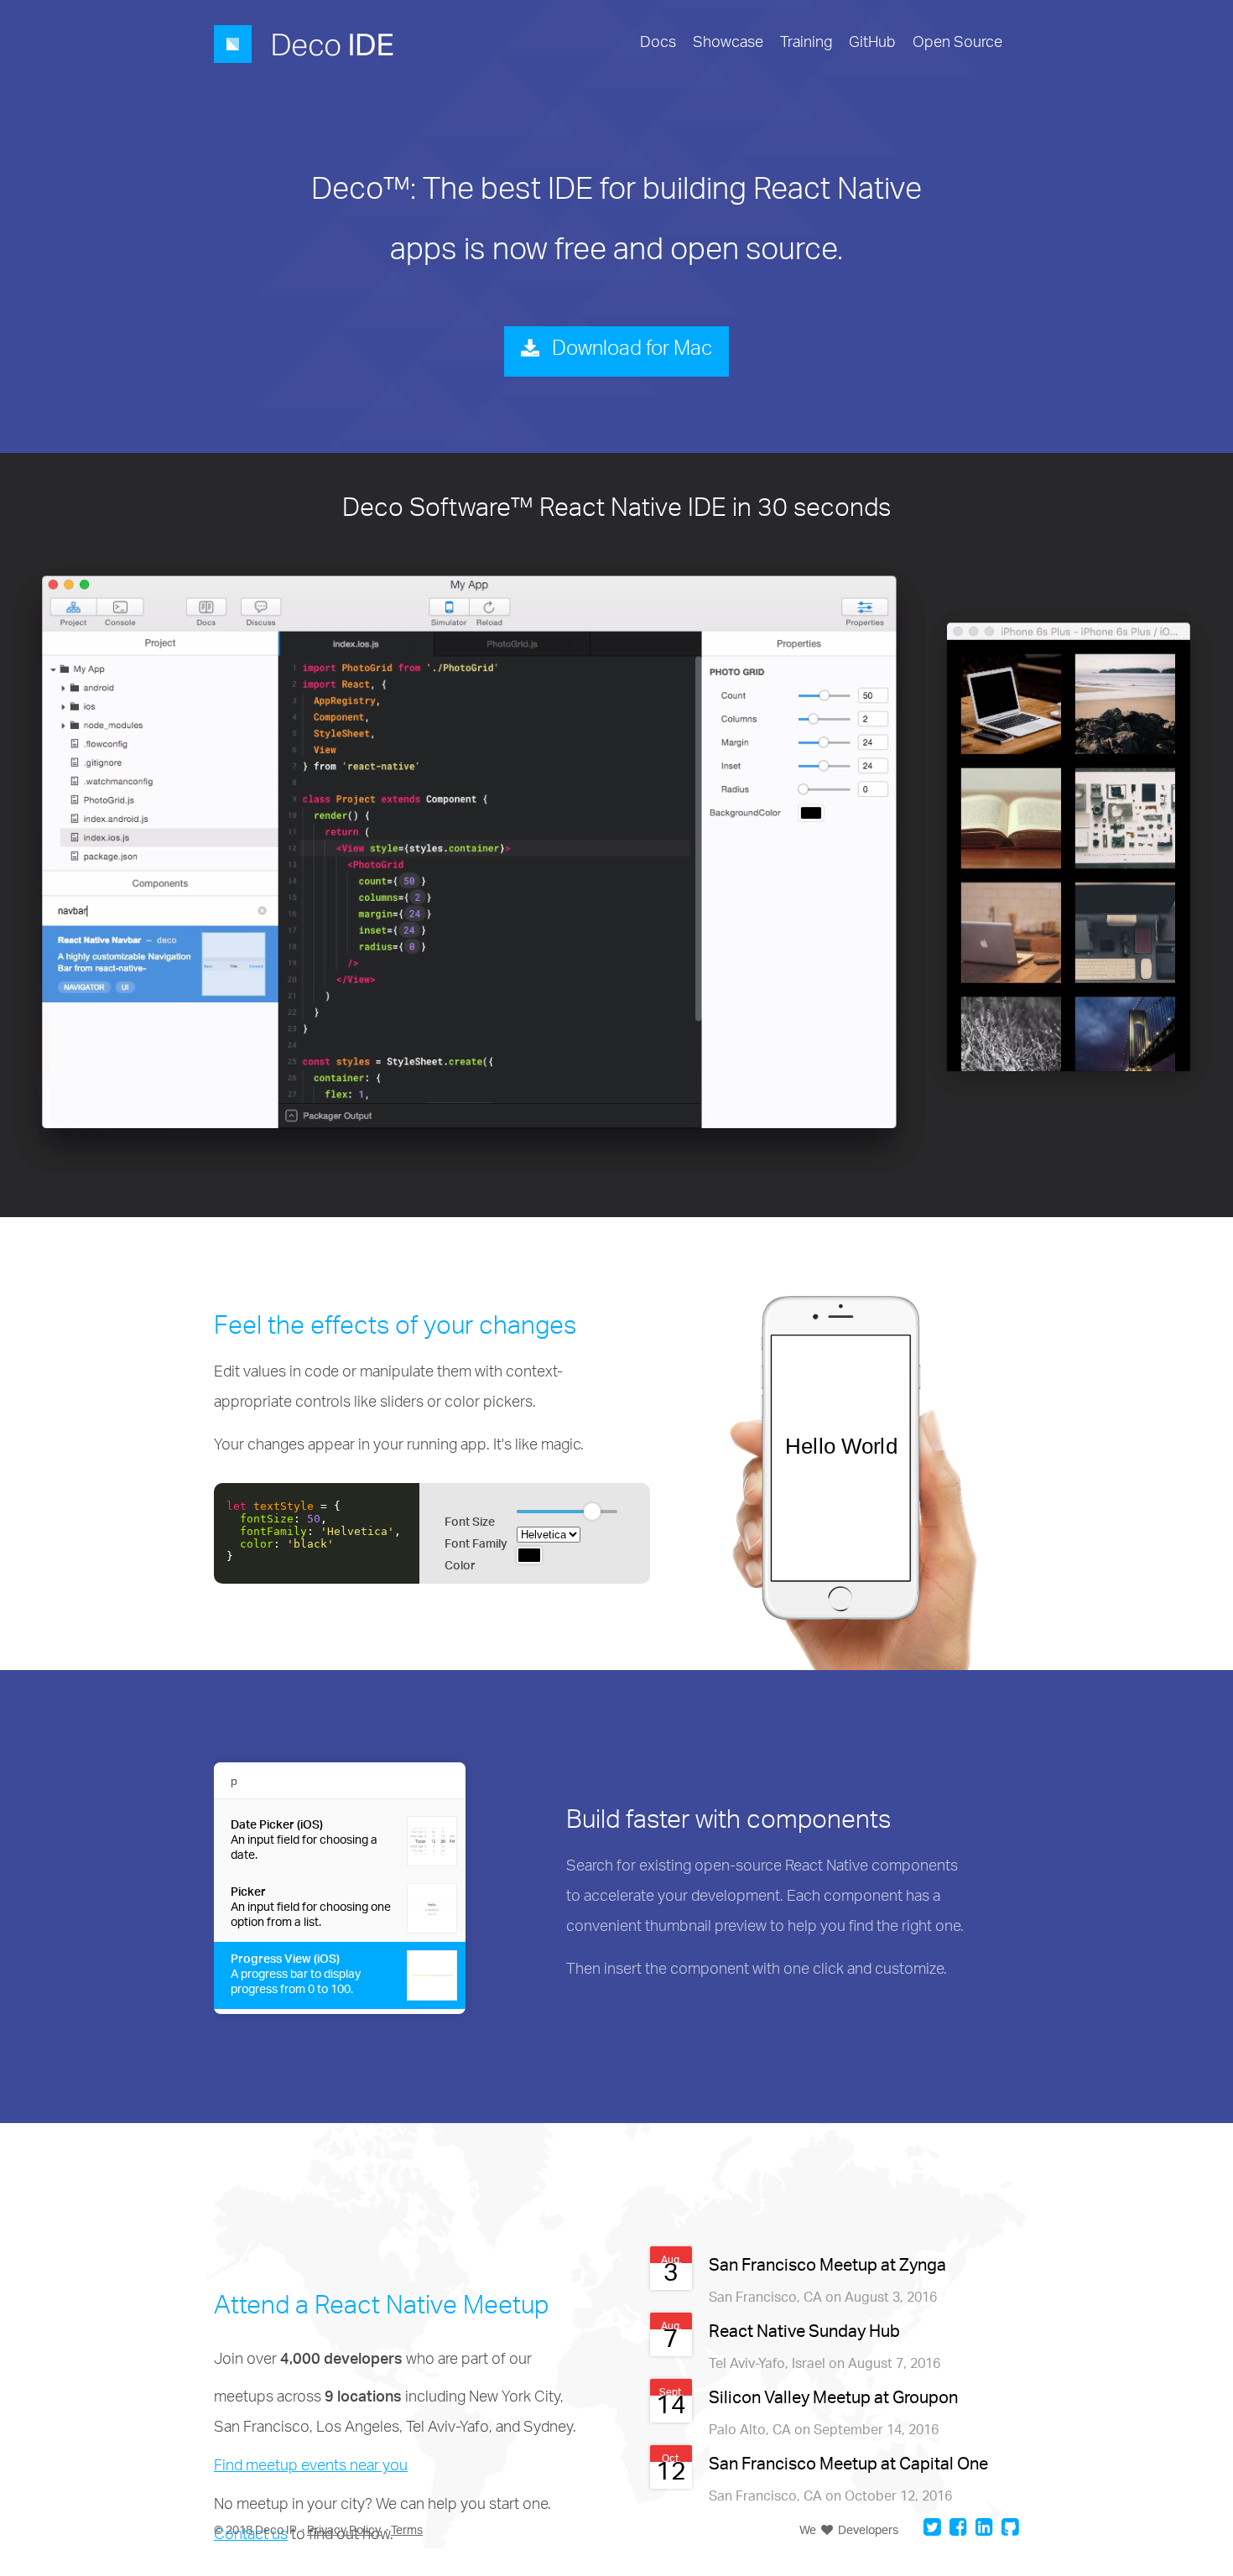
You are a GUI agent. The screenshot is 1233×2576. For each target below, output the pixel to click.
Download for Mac (630, 351)
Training (806, 44)
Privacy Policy (344, 2531)
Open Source (957, 44)
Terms (407, 2531)
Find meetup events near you (311, 2468)
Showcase (728, 44)
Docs (658, 44)
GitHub (872, 44)
